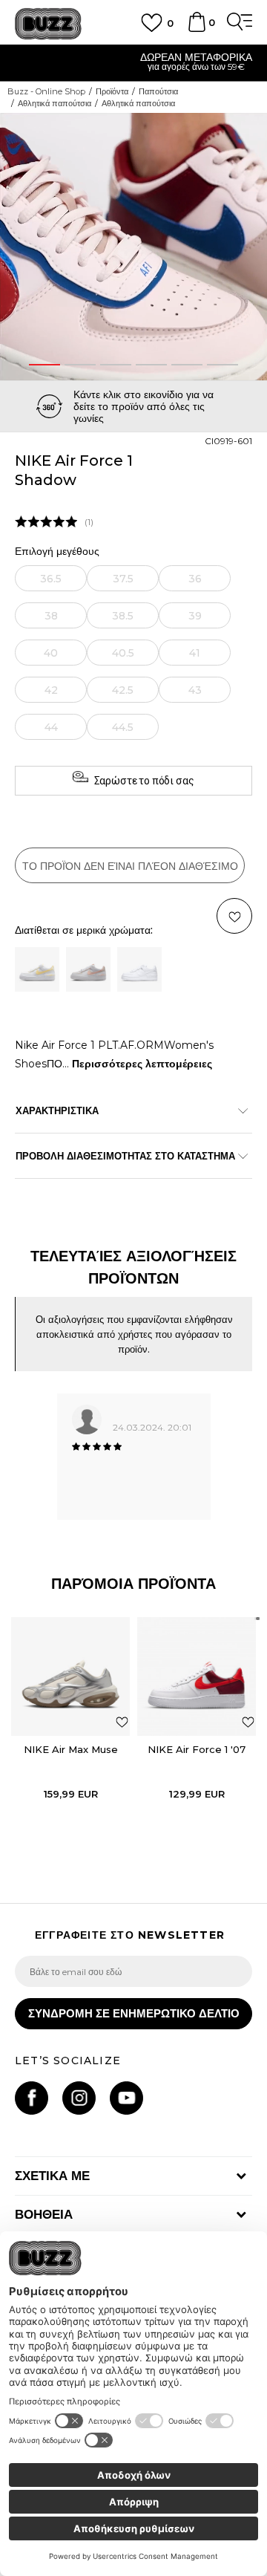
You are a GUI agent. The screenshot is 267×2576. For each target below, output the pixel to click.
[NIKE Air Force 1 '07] (197, 1676)
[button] (254, 129)
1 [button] (44, 365)
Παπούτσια (158, 91)
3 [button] (116, 365)
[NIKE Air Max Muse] (70, 1676)
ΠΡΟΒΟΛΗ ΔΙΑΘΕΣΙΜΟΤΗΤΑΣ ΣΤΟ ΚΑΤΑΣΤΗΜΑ (125, 1156)
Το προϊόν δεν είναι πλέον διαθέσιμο (130, 866)
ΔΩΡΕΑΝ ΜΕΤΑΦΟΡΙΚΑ (134, 57)
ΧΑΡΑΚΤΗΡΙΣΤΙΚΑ (57, 1110)
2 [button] (80, 365)
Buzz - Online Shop (46, 91)
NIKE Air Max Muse (71, 1749)
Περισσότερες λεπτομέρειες (142, 1064)
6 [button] (222, 365)
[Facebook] (32, 2098)
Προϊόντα (112, 91)
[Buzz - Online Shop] (48, 24)
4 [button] (152, 365)
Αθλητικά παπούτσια (55, 103)
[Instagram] (79, 2098)
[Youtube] (126, 2098)
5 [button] (187, 365)
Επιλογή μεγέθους (57, 552)
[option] (133, 64)
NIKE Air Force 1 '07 (197, 1749)
